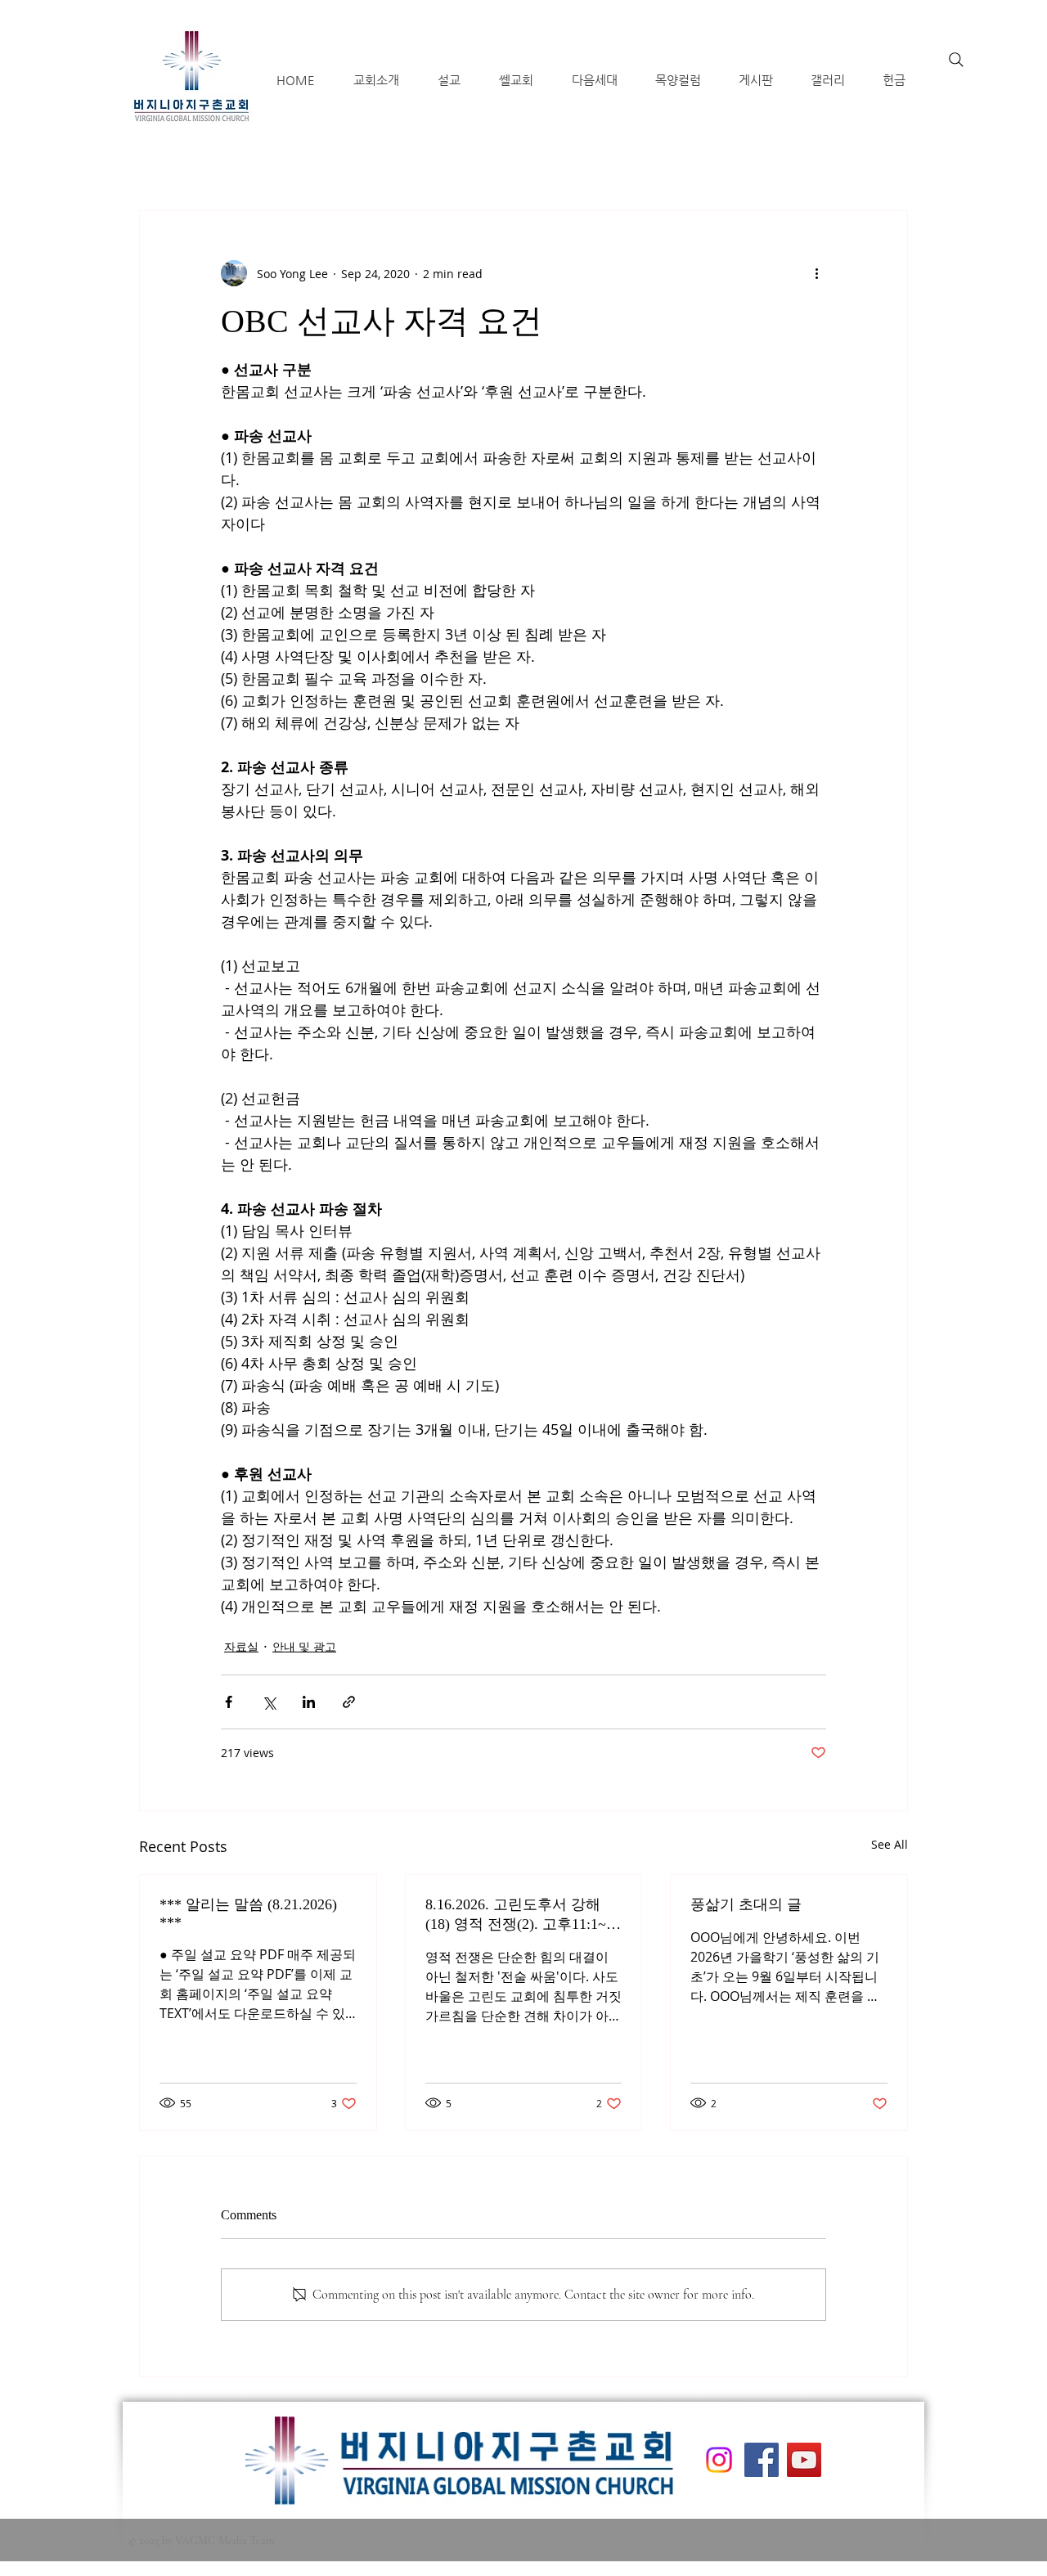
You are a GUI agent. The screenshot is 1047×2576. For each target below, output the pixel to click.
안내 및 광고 (304, 1646)
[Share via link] (349, 1702)
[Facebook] (762, 2460)
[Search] (956, 60)
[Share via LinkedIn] (309, 1702)
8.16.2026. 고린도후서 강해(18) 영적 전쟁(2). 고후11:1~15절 (523, 1915)
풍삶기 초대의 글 (746, 1904)
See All (890, 1844)
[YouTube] (804, 2460)
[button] (376, 80)
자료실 (241, 1646)
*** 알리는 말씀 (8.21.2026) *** (248, 1913)
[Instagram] (719, 2460)
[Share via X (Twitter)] (269, 1702)
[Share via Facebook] (229, 1702)
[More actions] (816, 273)
